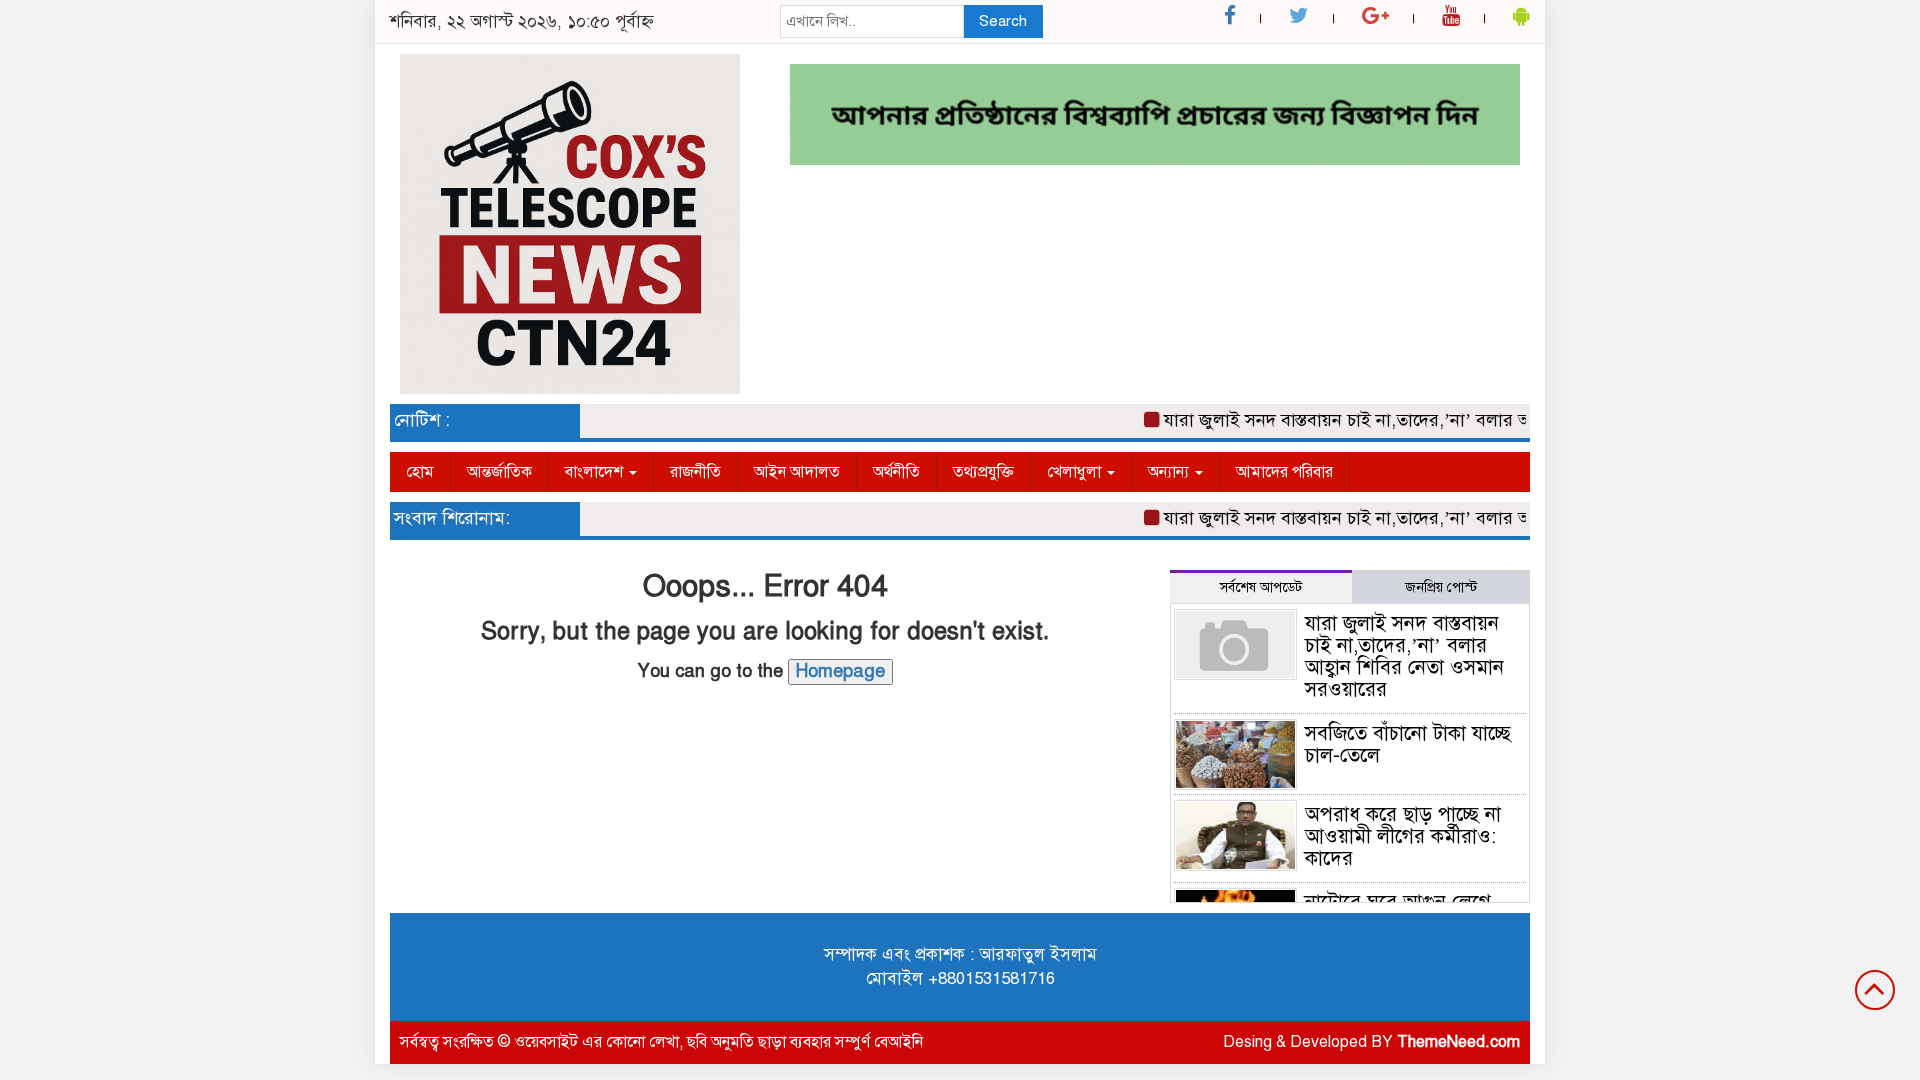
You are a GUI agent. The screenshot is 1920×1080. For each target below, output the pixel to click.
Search (1003, 21)
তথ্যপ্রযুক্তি (983, 472)
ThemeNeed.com (1458, 1042)
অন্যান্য (1170, 472)
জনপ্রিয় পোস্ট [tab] (1441, 587)
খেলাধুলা (1076, 472)
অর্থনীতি (896, 472)
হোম (420, 472)
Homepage (840, 671)
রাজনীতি (695, 472)
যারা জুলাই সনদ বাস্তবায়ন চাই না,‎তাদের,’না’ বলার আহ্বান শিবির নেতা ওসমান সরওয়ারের (1452, 420)
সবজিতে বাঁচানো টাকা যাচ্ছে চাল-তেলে (1408, 744)
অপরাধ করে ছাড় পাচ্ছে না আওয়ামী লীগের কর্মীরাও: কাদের (1403, 836)
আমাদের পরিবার (1284, 472)
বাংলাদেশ (596, 472)
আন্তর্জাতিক (499, 472)
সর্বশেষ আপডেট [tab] (1261, 587)
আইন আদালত (797, 472)
